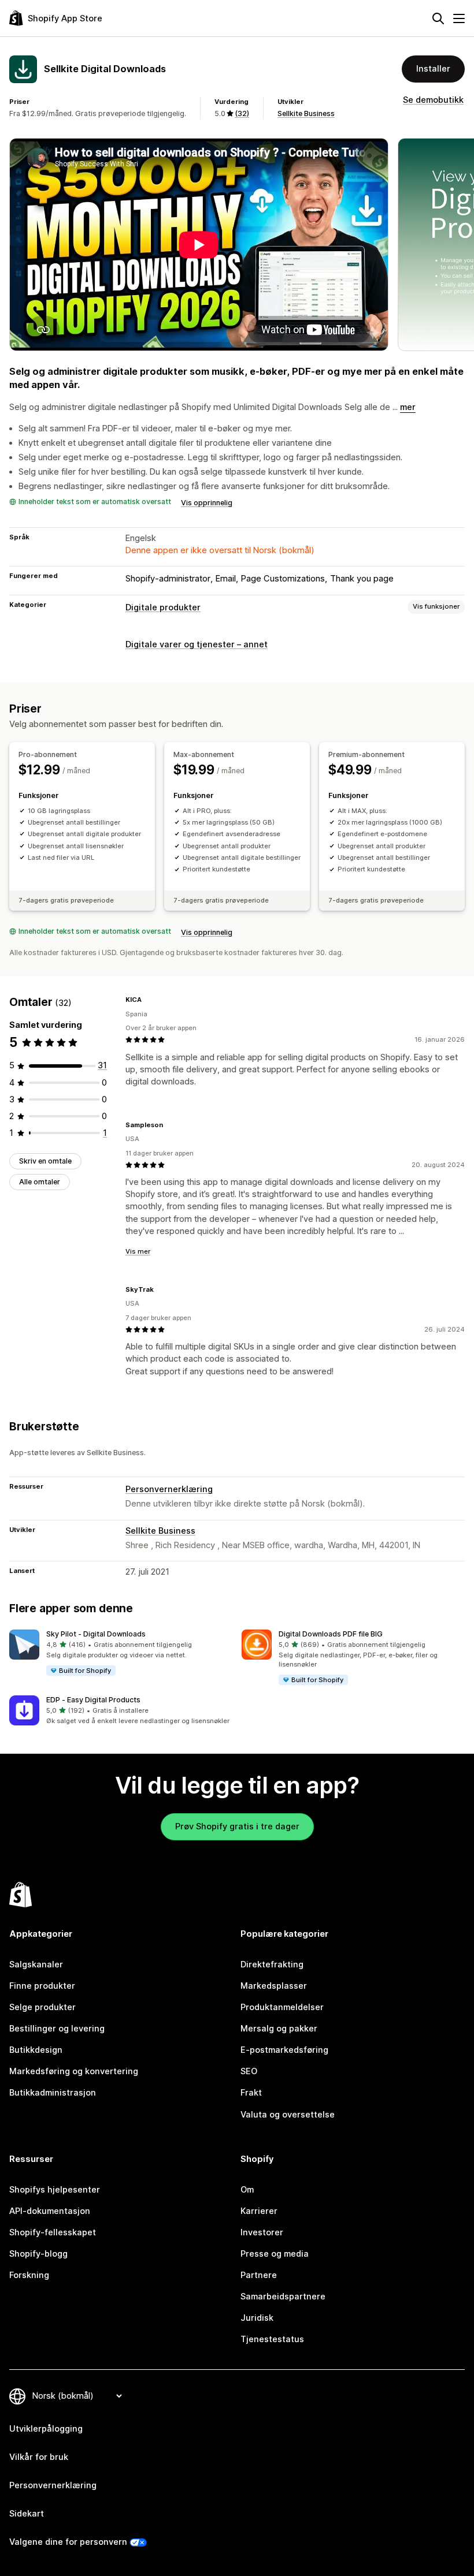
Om (247, 2190)
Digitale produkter (163, 607)
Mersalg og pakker (279, 2029)
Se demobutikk (433, 100)
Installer (433, 69)
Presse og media (275, 2254)
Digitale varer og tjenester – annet (197, 644)
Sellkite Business (306, 113)
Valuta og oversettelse (288, 2115)
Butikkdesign (36, 2050)
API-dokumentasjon (50, 2211)
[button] (121, 1653)
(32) (242, 113)
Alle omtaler (40, 1182)
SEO (249, 2071)
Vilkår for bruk (39, 2457)
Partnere (259, 2275)
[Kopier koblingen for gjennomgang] (149, 1000)
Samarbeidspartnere (283, 2297)
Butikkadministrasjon (53, 2093)
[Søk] (438, 18)
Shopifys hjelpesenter (55, 2190)
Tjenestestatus (272, 2339)
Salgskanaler (36, 1964)
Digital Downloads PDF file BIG (331, 1634)
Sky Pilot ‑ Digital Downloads (96, 1634)
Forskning (29, 2275)
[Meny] (459, 18)
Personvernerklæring (169, 1489)
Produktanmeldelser (282, 2007)
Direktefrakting (272, 1964)
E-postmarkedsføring (284, 2050)
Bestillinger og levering (57, 2029)
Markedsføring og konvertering (74, 2071)
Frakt (251, 2093)
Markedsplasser (274, 1986)
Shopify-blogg (38, 2254)
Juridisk (257, 2318)
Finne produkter (42, 1986)
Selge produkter (42, 2007)
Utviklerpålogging (46, 2429)
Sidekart (27, 2514)
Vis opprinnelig (207, 503)
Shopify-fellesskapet (53, 2232)
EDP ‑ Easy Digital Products (93, 1700)
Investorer (262, 2232)
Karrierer (259, 2211)
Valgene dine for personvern (68, 2542)
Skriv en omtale (45, 1161)
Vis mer (138, 1251)
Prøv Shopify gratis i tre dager (237, 1826)
